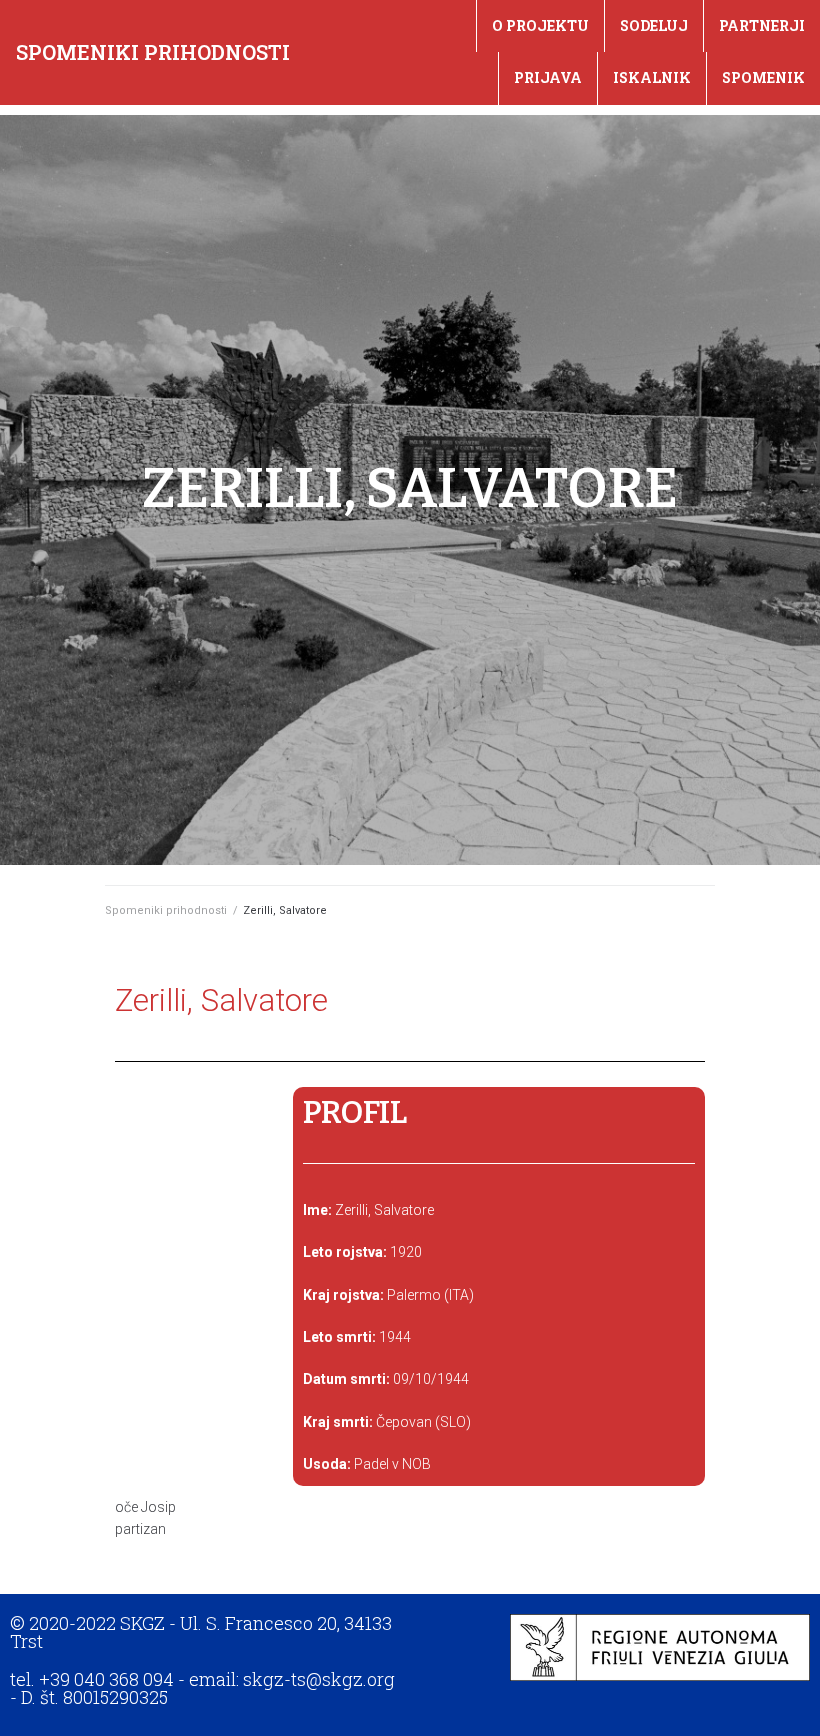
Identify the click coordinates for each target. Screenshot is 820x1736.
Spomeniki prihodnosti (153, 52)
